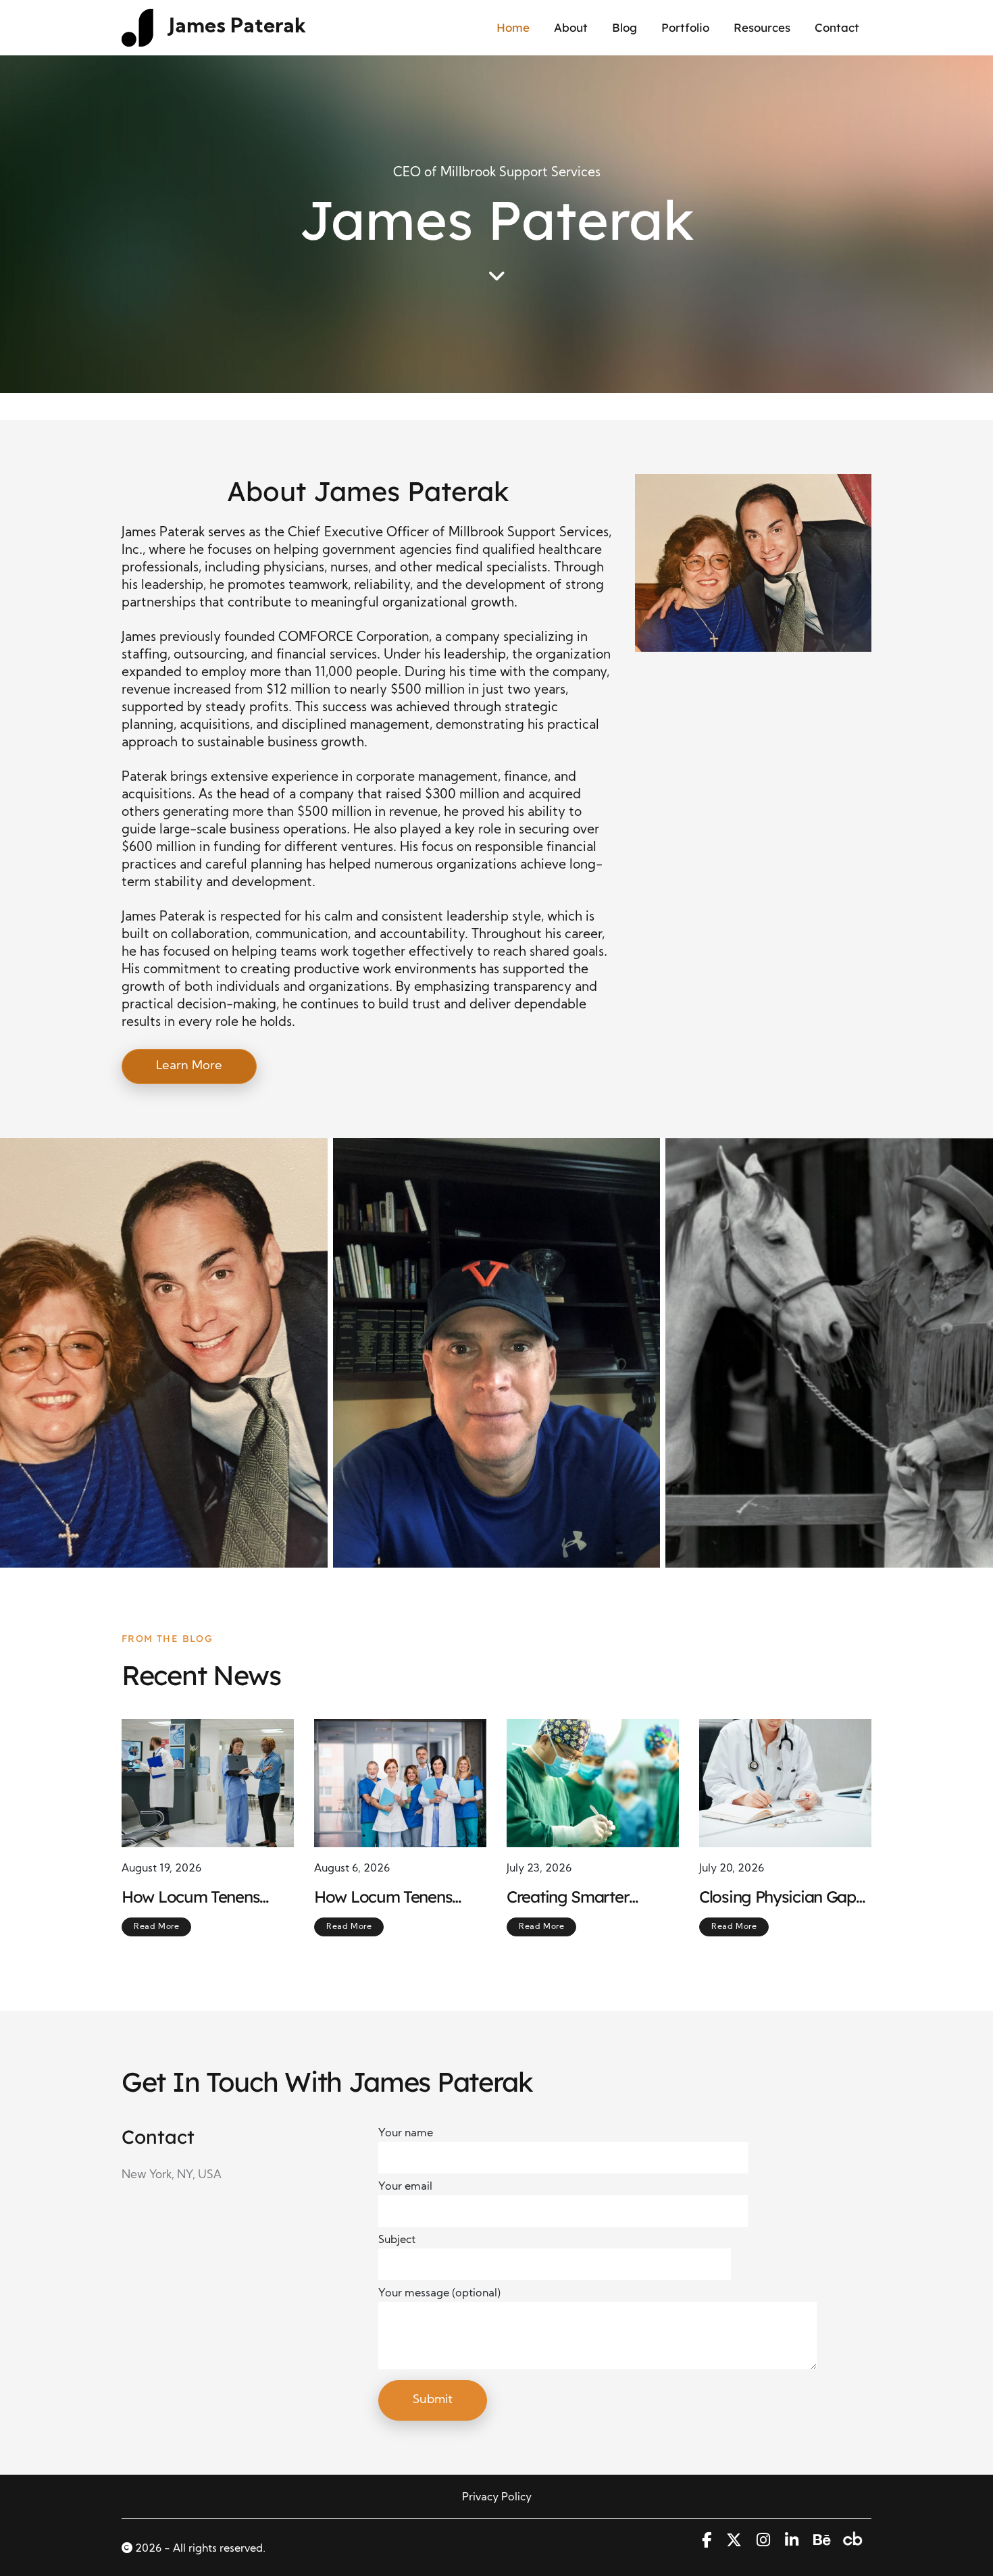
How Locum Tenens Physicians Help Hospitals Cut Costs (383, 1897)
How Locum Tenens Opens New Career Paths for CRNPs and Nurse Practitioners (195, 1897)
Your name (406, 2134)
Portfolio (685, 27)
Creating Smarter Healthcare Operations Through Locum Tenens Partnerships (589, 1897)
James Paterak (237, 27)
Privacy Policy (497, 2498)
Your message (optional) (439, 2294)
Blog (625, 27)
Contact (837, 27)
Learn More (189, 1066)
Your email (405, 2187)
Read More (156, 1927)
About (571, 27)
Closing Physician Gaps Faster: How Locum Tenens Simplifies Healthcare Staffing (781, 1897)
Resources (762, 27)
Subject (397, 2240)
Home (513, 27)
